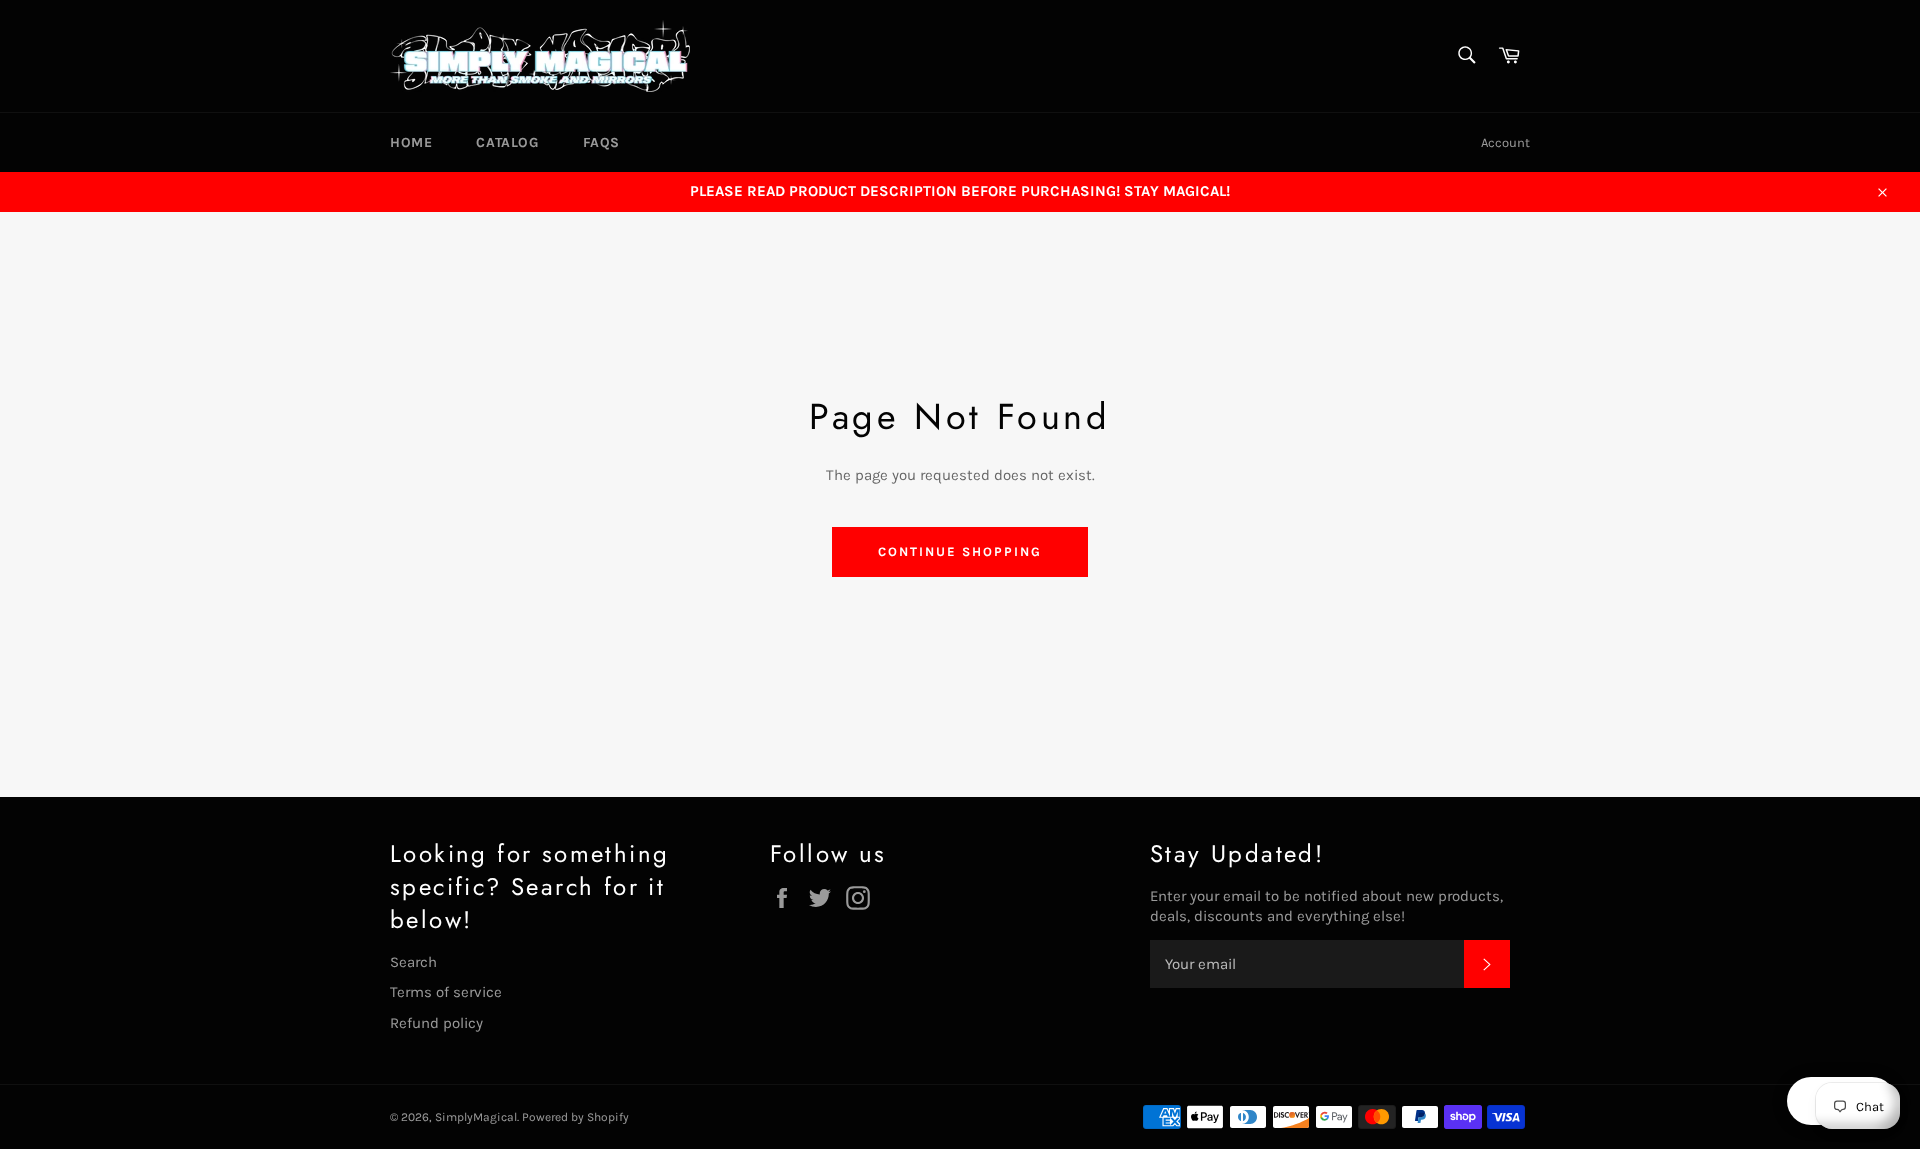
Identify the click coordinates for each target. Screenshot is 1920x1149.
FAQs (601, 142)
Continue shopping (959, 551)
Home (411, 142)
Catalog (507, 142)
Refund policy (436, 1023)
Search (413, 962)
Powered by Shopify (575, 1117)
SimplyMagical (476, 1117)
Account (1505, 142)
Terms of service (446, 992)
